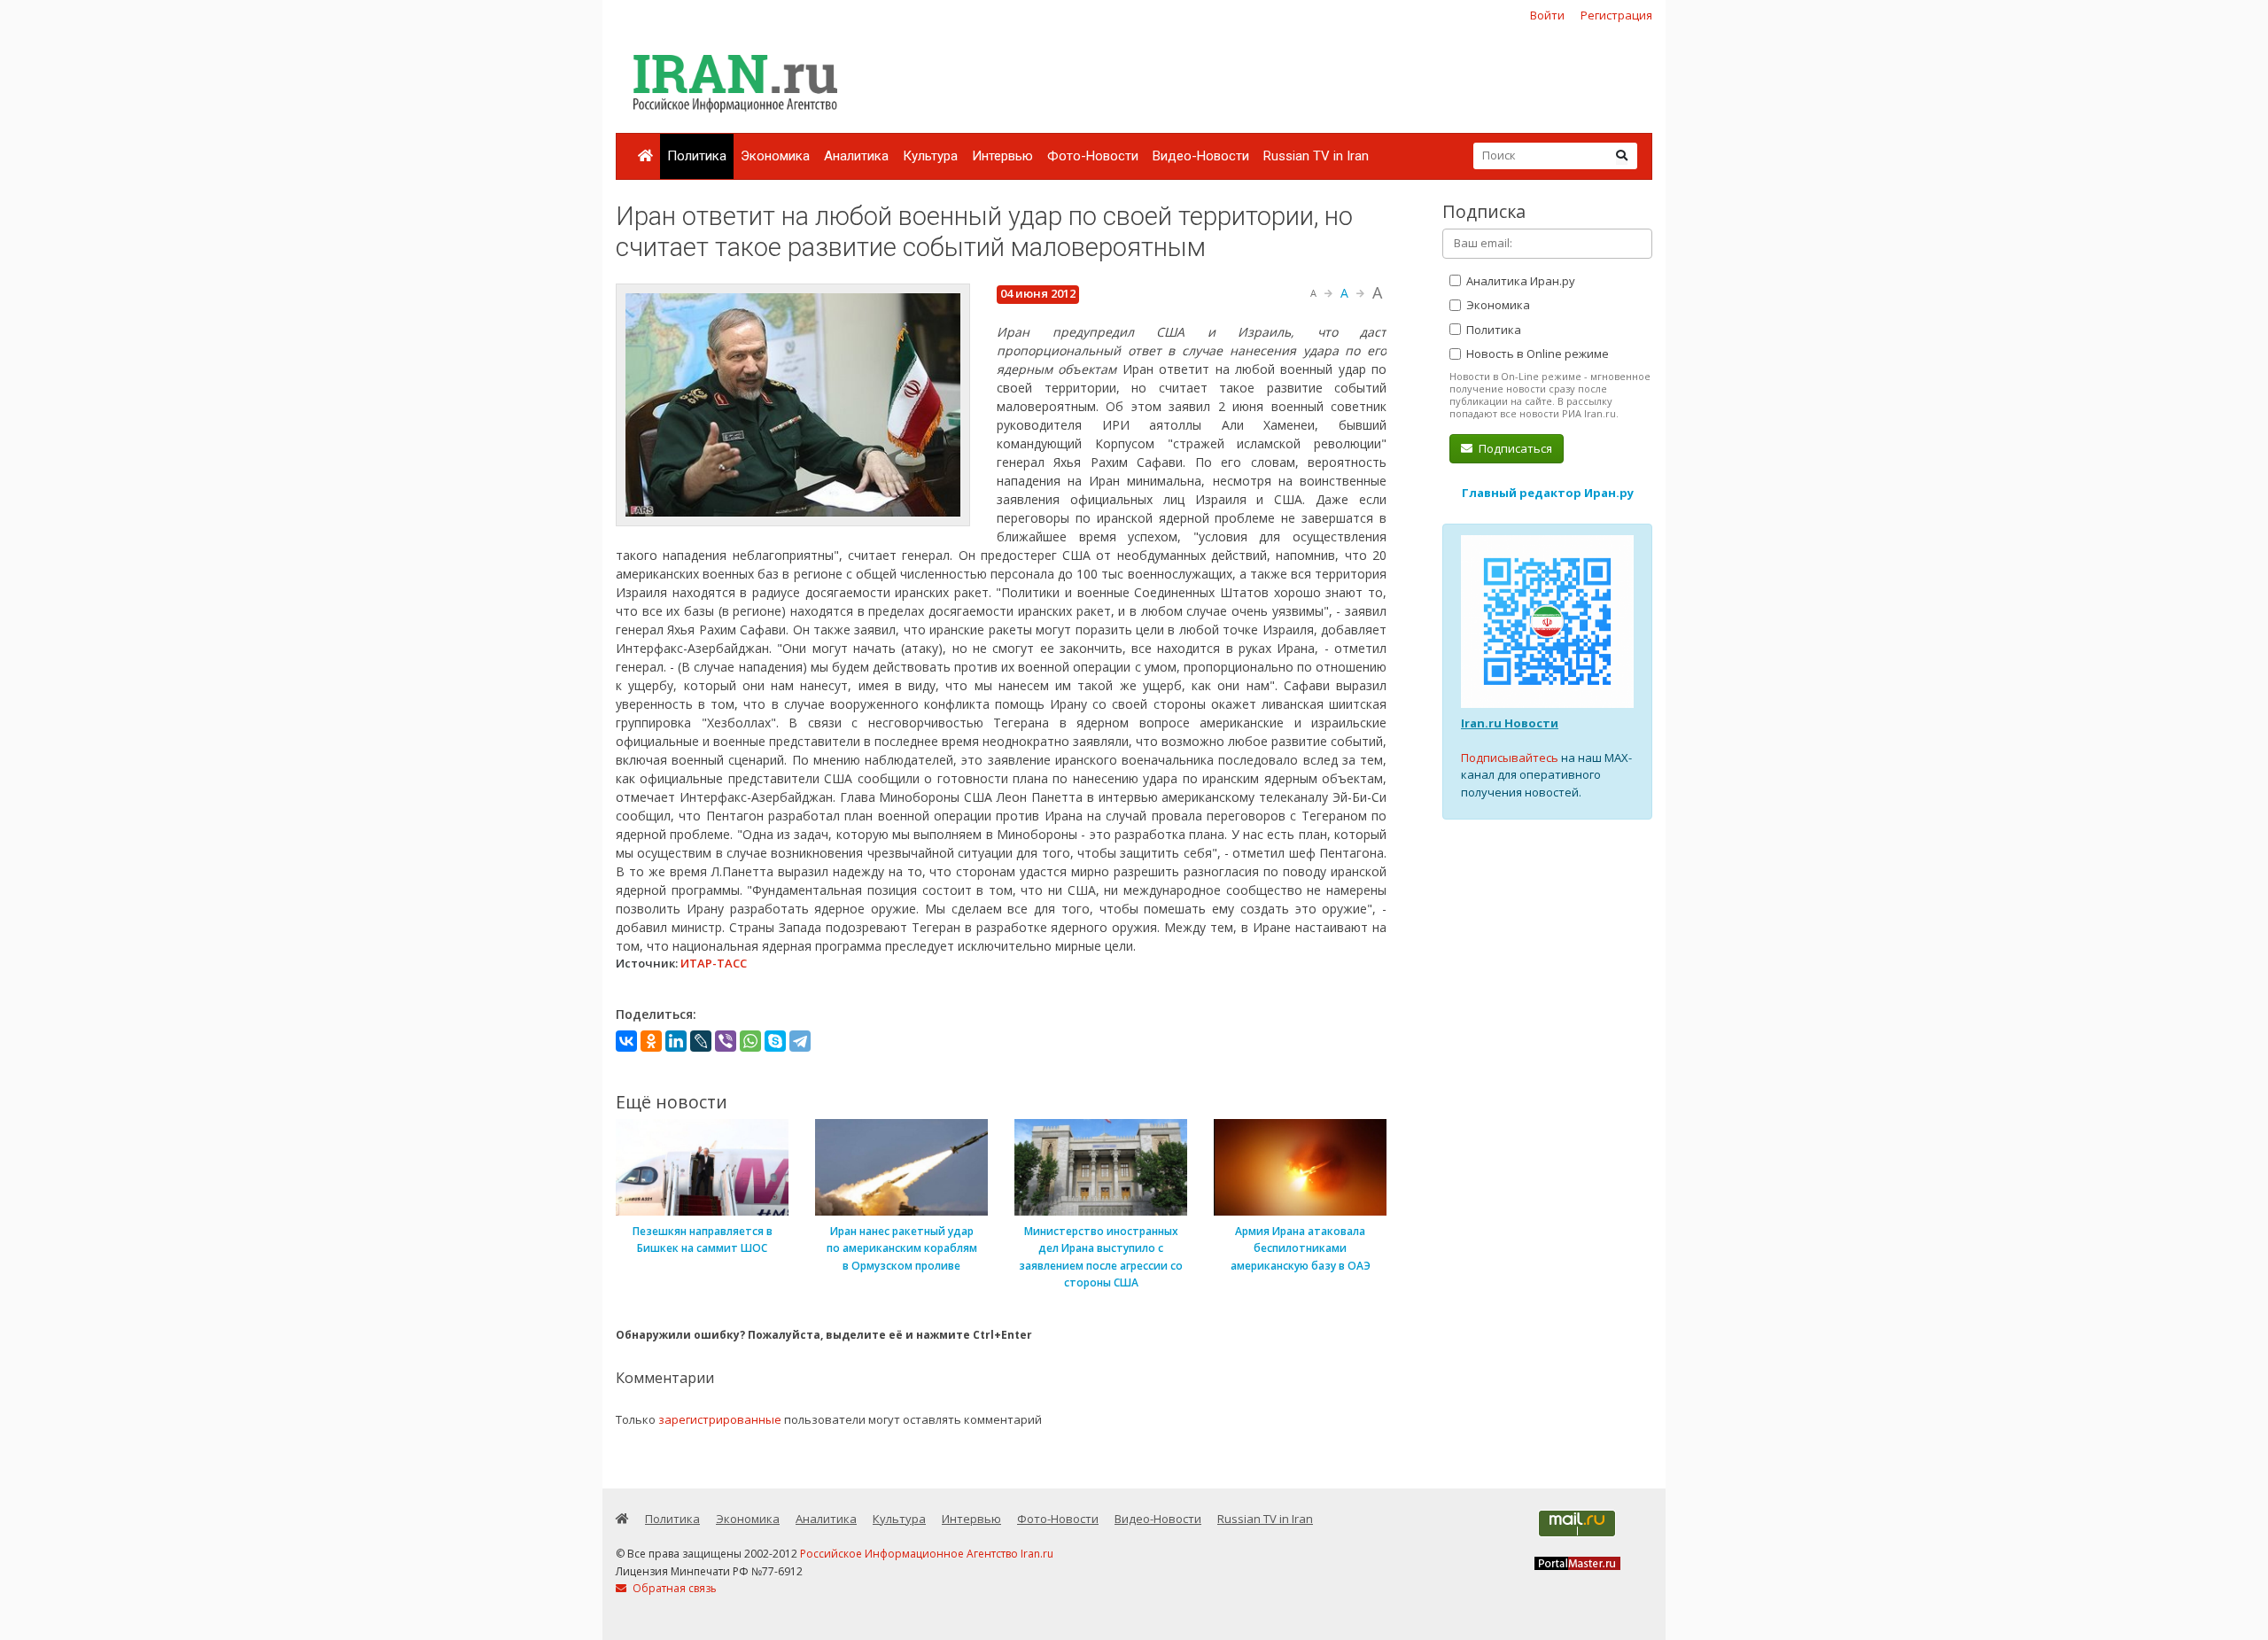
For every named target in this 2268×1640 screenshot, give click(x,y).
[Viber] (726, 1041)
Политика (697, 156)
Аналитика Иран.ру (1519, 281)
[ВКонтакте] (626, 1041)
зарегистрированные (720, 1419)
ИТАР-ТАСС (714, 963)
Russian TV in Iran (1316, 156)
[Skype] (775, 1041)
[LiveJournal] (701, 1041)
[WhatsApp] (750, 1041)
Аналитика (856, 156)
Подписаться (1514, 448)
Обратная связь (673, 1588)
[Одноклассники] (651, 1041)
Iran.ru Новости (1510, 723)
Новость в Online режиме (1536, 354)
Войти (1547, 15)
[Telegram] (800, 1041)
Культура (930, 156)
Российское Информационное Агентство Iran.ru (927, 1554)
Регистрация (1616, 15)
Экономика (775, 156)
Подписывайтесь (1510, 758)
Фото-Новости (1093, 156)
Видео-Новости (1201, 156)
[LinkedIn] (676, 1041)
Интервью (1002, 156)
